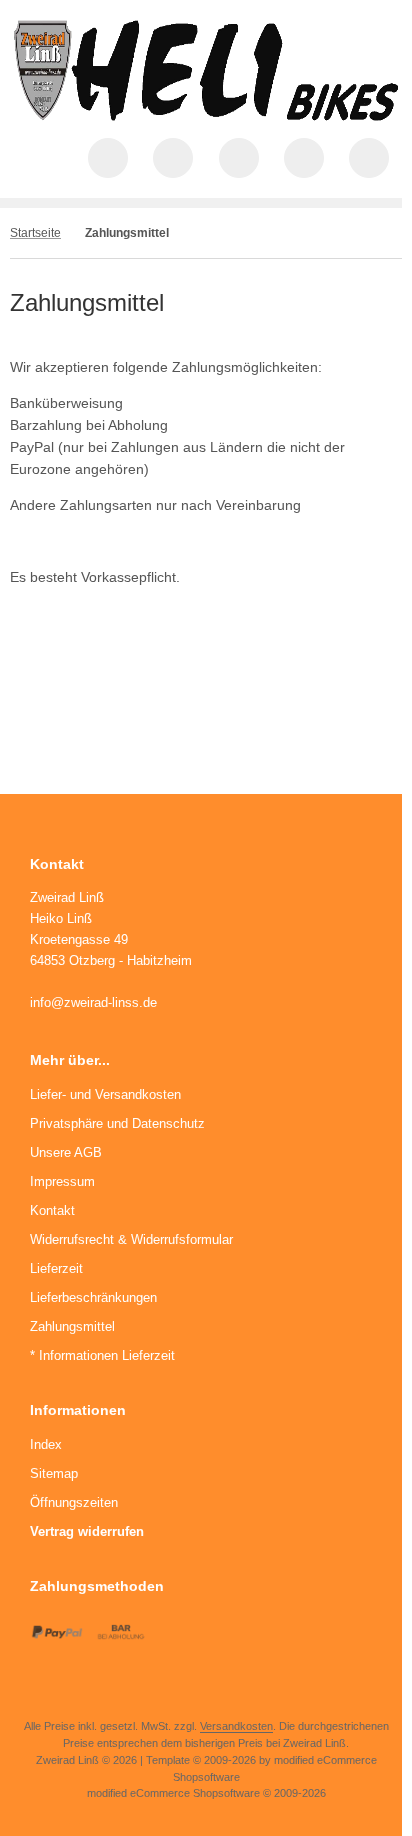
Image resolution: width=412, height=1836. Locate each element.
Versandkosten (236, 1726)
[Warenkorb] (304, 158)
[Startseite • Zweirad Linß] (206, 116)
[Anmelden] (239, 158)
